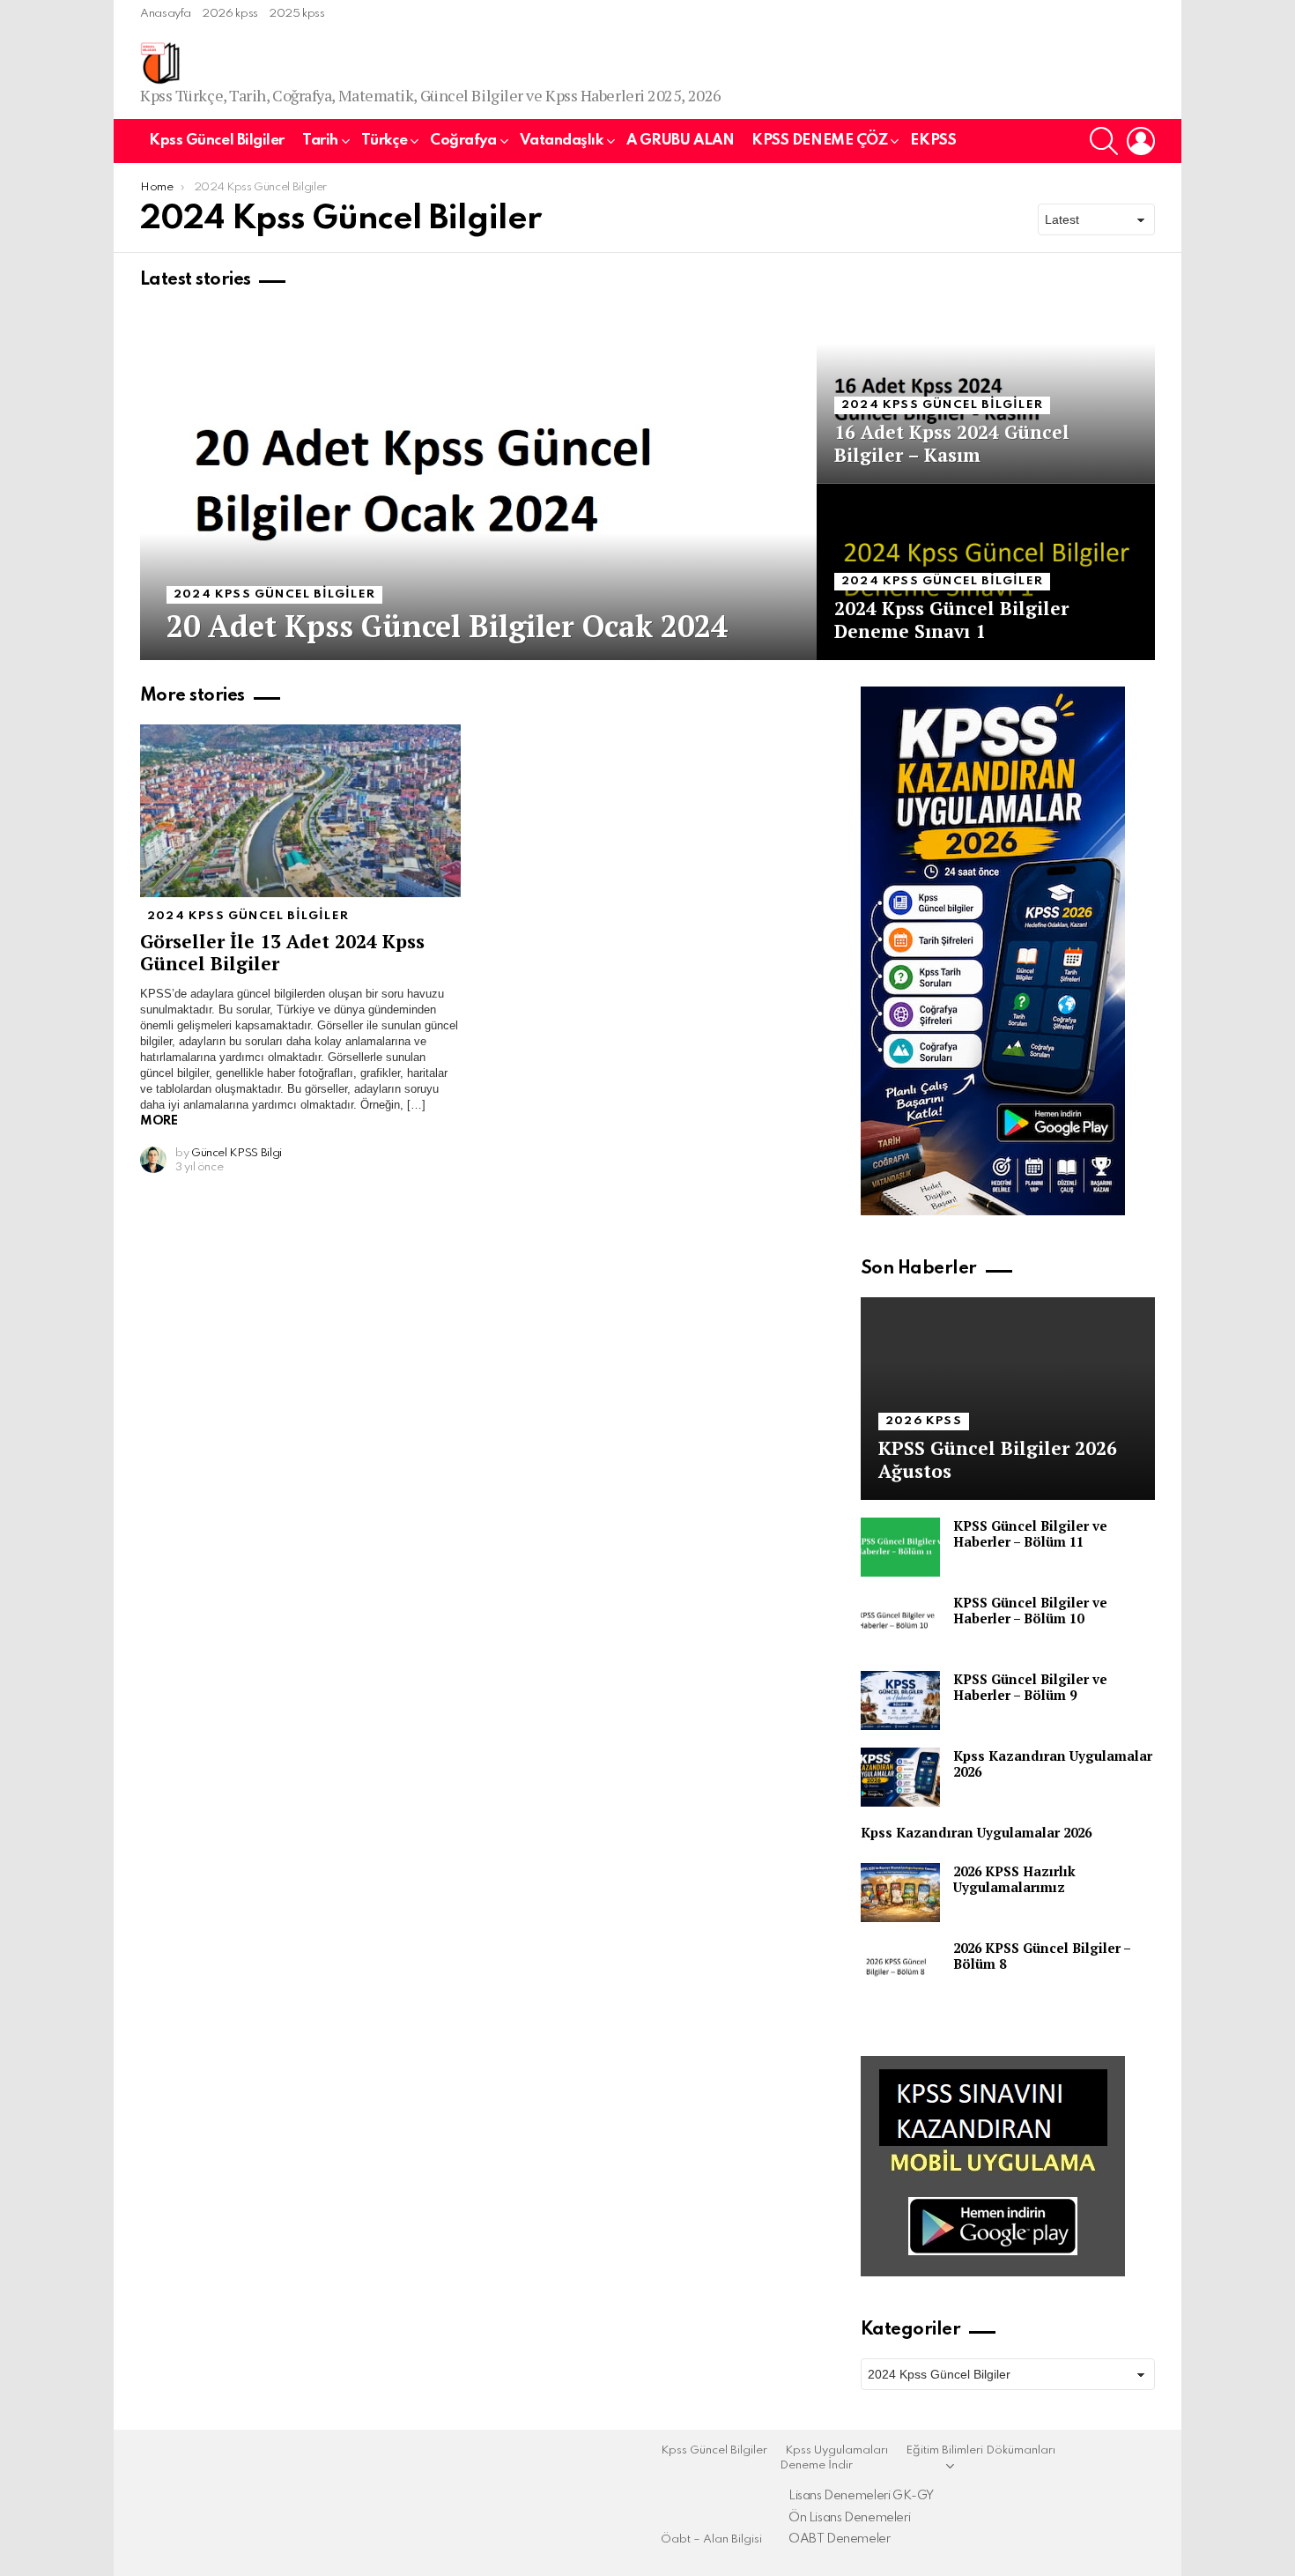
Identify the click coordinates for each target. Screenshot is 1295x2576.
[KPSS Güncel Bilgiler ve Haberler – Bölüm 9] (900, 1700)
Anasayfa (166, 14)
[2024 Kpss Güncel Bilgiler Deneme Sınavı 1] (986, 572)
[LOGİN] (1141, 141)
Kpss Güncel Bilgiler (217, 141)
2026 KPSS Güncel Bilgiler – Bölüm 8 (1042, 1956)
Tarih (320, 141)
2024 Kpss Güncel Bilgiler (274, 594)
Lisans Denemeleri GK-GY (861, 2496)
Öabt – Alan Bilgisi (711, 2539)
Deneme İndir (816, 2465)
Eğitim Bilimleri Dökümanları (980, 2450)
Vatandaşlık (562, 141)
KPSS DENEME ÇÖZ (819, 141)
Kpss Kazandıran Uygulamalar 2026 (1053, 1763)
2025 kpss (297, 14)
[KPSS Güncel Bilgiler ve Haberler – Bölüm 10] (900, 1624)
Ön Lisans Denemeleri (849, 2518)
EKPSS (933, 141)
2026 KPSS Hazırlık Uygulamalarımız (1014, 1879)
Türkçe (384, 141)
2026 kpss (230, 14)
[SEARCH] (1104, 141)
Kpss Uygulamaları (836, 2450)
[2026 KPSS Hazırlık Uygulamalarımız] (900, 1893)
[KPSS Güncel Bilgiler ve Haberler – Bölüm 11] (900, 1547)
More (159, 1121)
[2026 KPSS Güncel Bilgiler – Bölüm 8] (900, 1969)
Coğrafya (463, 141)
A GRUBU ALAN (681, 141)
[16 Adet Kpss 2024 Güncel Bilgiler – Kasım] (986, 396)
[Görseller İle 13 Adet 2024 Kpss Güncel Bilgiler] (300, 811)
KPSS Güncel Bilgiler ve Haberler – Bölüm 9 (1030, 1687)
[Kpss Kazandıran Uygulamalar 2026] (900, 1777)
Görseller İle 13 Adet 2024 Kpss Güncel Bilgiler (282, 952)
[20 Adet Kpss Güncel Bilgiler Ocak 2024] (478, 484)
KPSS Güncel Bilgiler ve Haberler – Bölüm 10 (1030, 1610)
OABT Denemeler (840, 2539)
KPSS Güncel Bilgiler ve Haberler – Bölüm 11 (1030, 1533)
